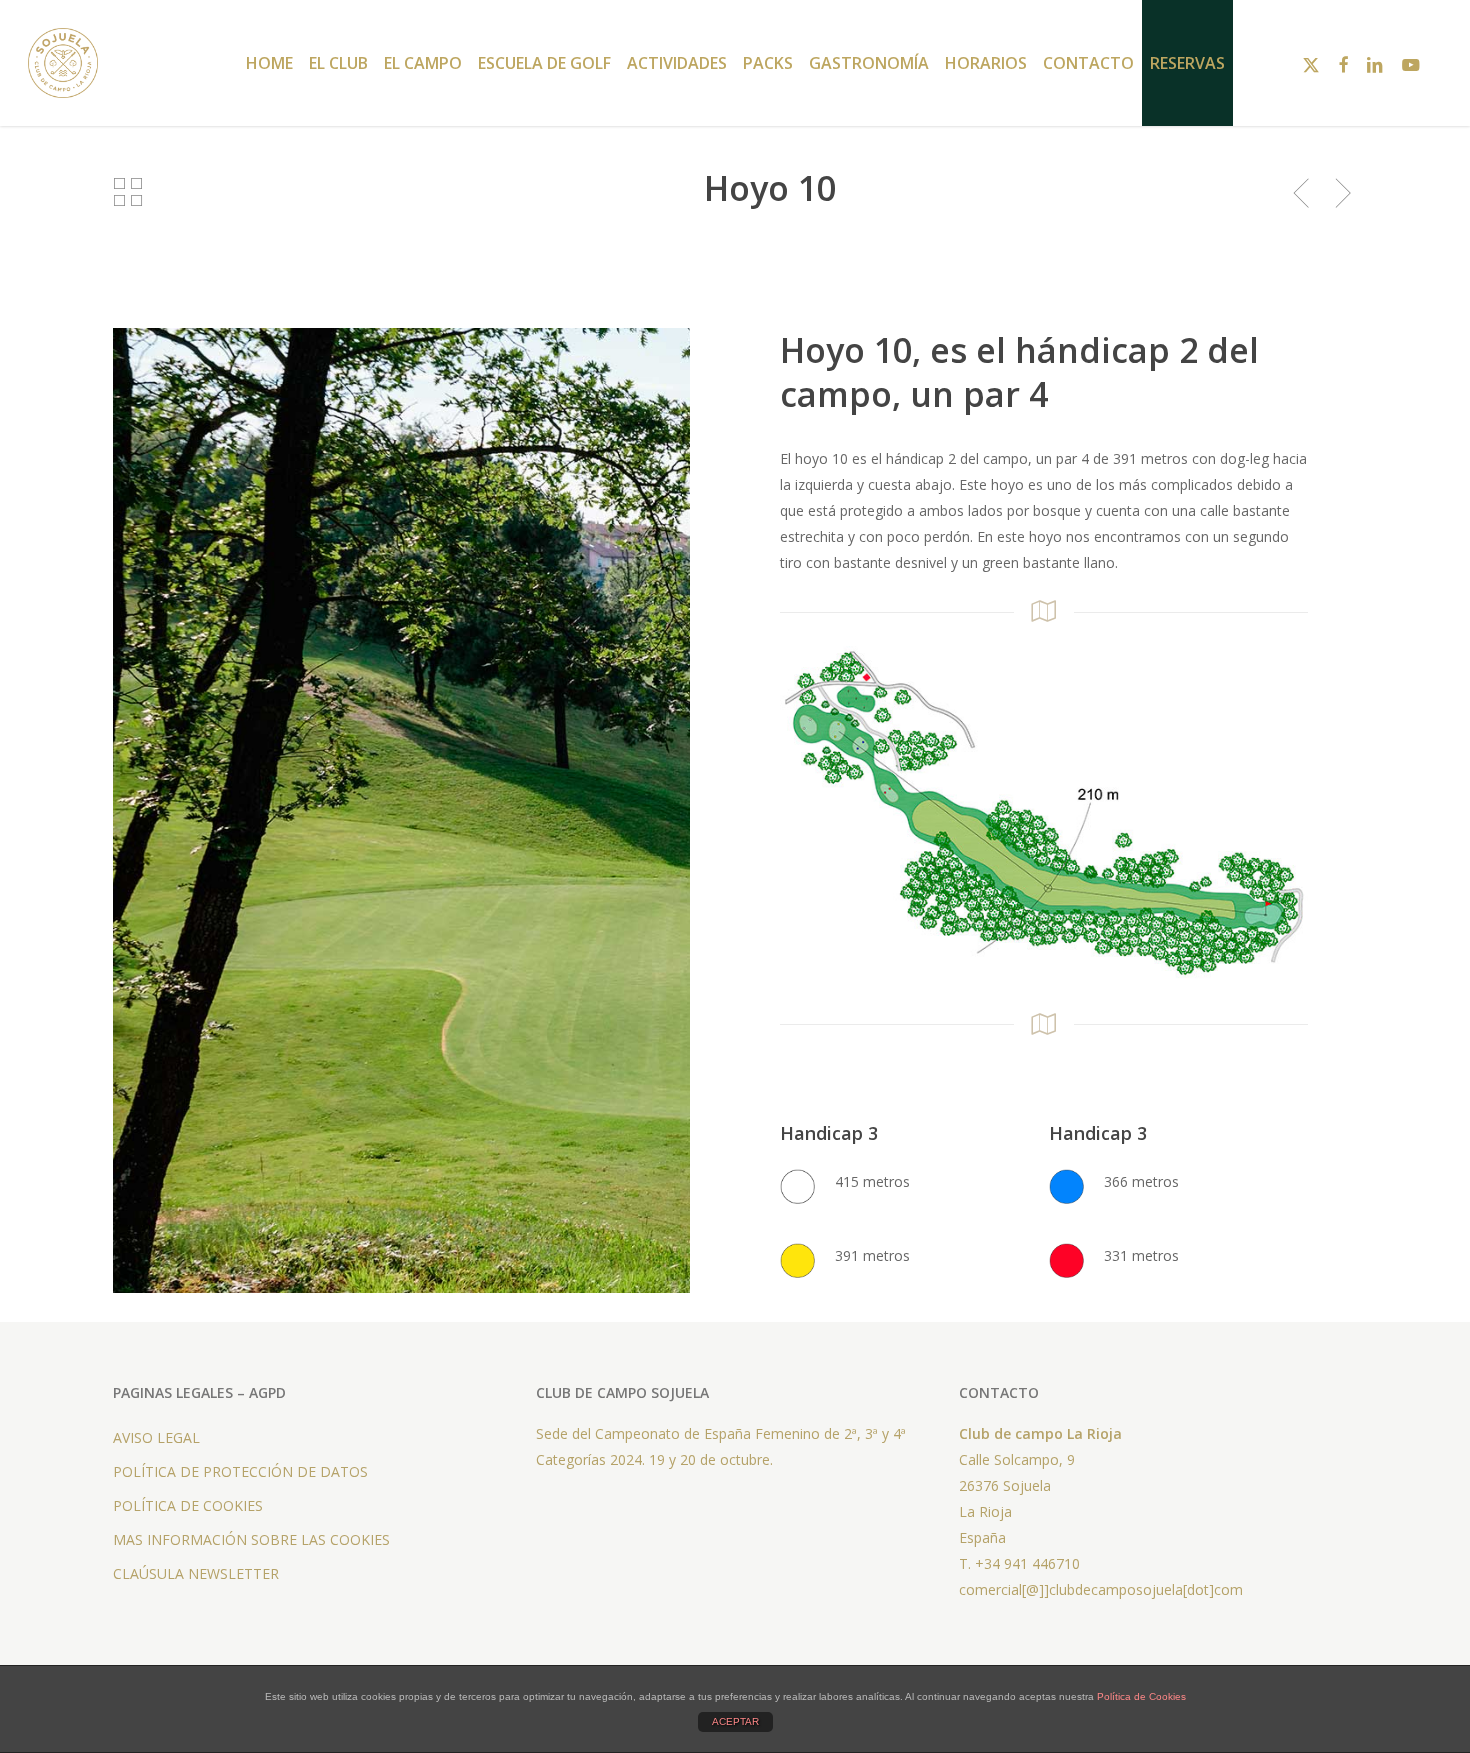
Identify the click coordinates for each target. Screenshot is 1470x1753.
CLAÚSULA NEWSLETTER (196, 1573)
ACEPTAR (735, 1721)
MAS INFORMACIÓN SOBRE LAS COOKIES (251, 1539)
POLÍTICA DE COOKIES (188, 1505)
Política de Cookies (1141, 1696)
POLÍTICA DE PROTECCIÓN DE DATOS (240, 1471)
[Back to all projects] (127, 192)
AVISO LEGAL (156, 1437)
